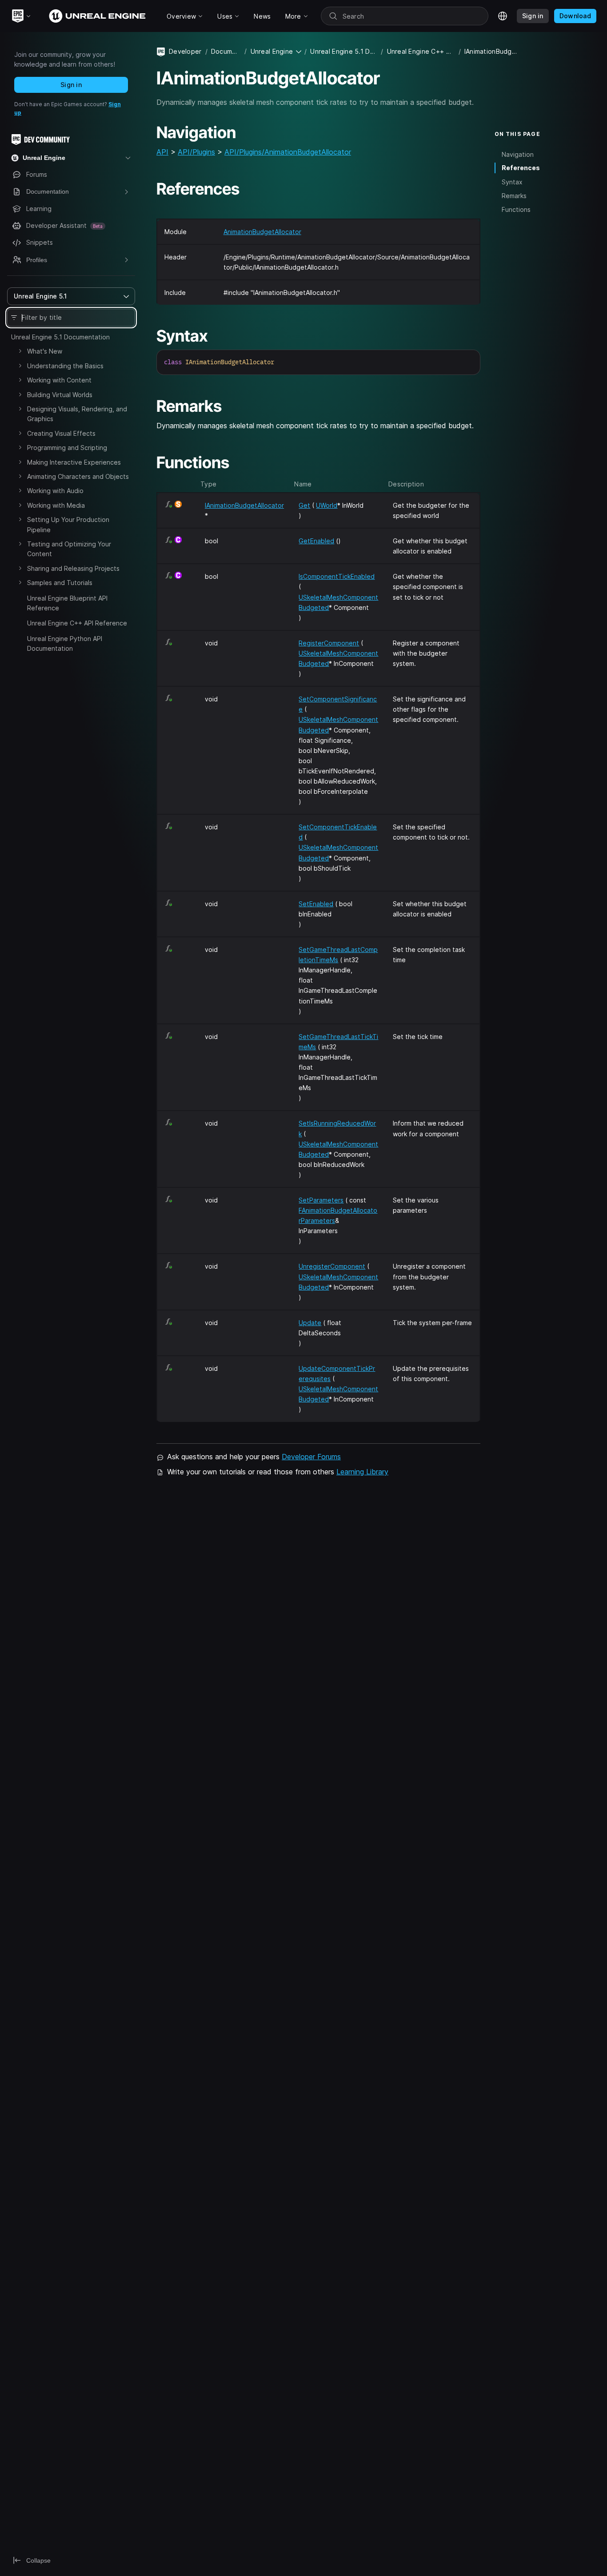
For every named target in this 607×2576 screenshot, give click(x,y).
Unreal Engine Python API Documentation (65, 643)
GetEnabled (316, 541)
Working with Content (59, 380)
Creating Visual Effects (61, 433)
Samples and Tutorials (60, 583)
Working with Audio (55, 491)
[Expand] (20, 351)
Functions (516, 209)
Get (304, 505)
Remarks (514, 196)
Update (310, 1323)
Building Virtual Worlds (60, 395)
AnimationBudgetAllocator (262, 232)
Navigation (518, 154)
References (521, 168)
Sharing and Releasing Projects (73, 568)
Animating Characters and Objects (78, 476)
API (162, 152)
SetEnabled (316, 904)
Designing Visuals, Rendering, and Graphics (77, 414)
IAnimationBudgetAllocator (244, 505)
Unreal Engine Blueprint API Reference (67, 603)
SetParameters (321, 1200)
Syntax (512, 182)
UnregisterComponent (332, 1266)
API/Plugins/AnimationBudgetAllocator (288, 152)
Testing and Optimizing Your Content (69, 549)
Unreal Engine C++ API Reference (77, 623)
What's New (45, 351)
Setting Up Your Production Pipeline (68, 524)
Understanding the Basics (65, 366)
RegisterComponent (329, 643)
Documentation (226, 51)
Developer (185, 51)
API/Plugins (196, 152)
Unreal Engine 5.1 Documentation (60, 337)
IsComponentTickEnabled (337, 576)
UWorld (327, 505)
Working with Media (56, 505)
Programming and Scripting (67, 448)
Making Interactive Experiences (74, 462)
